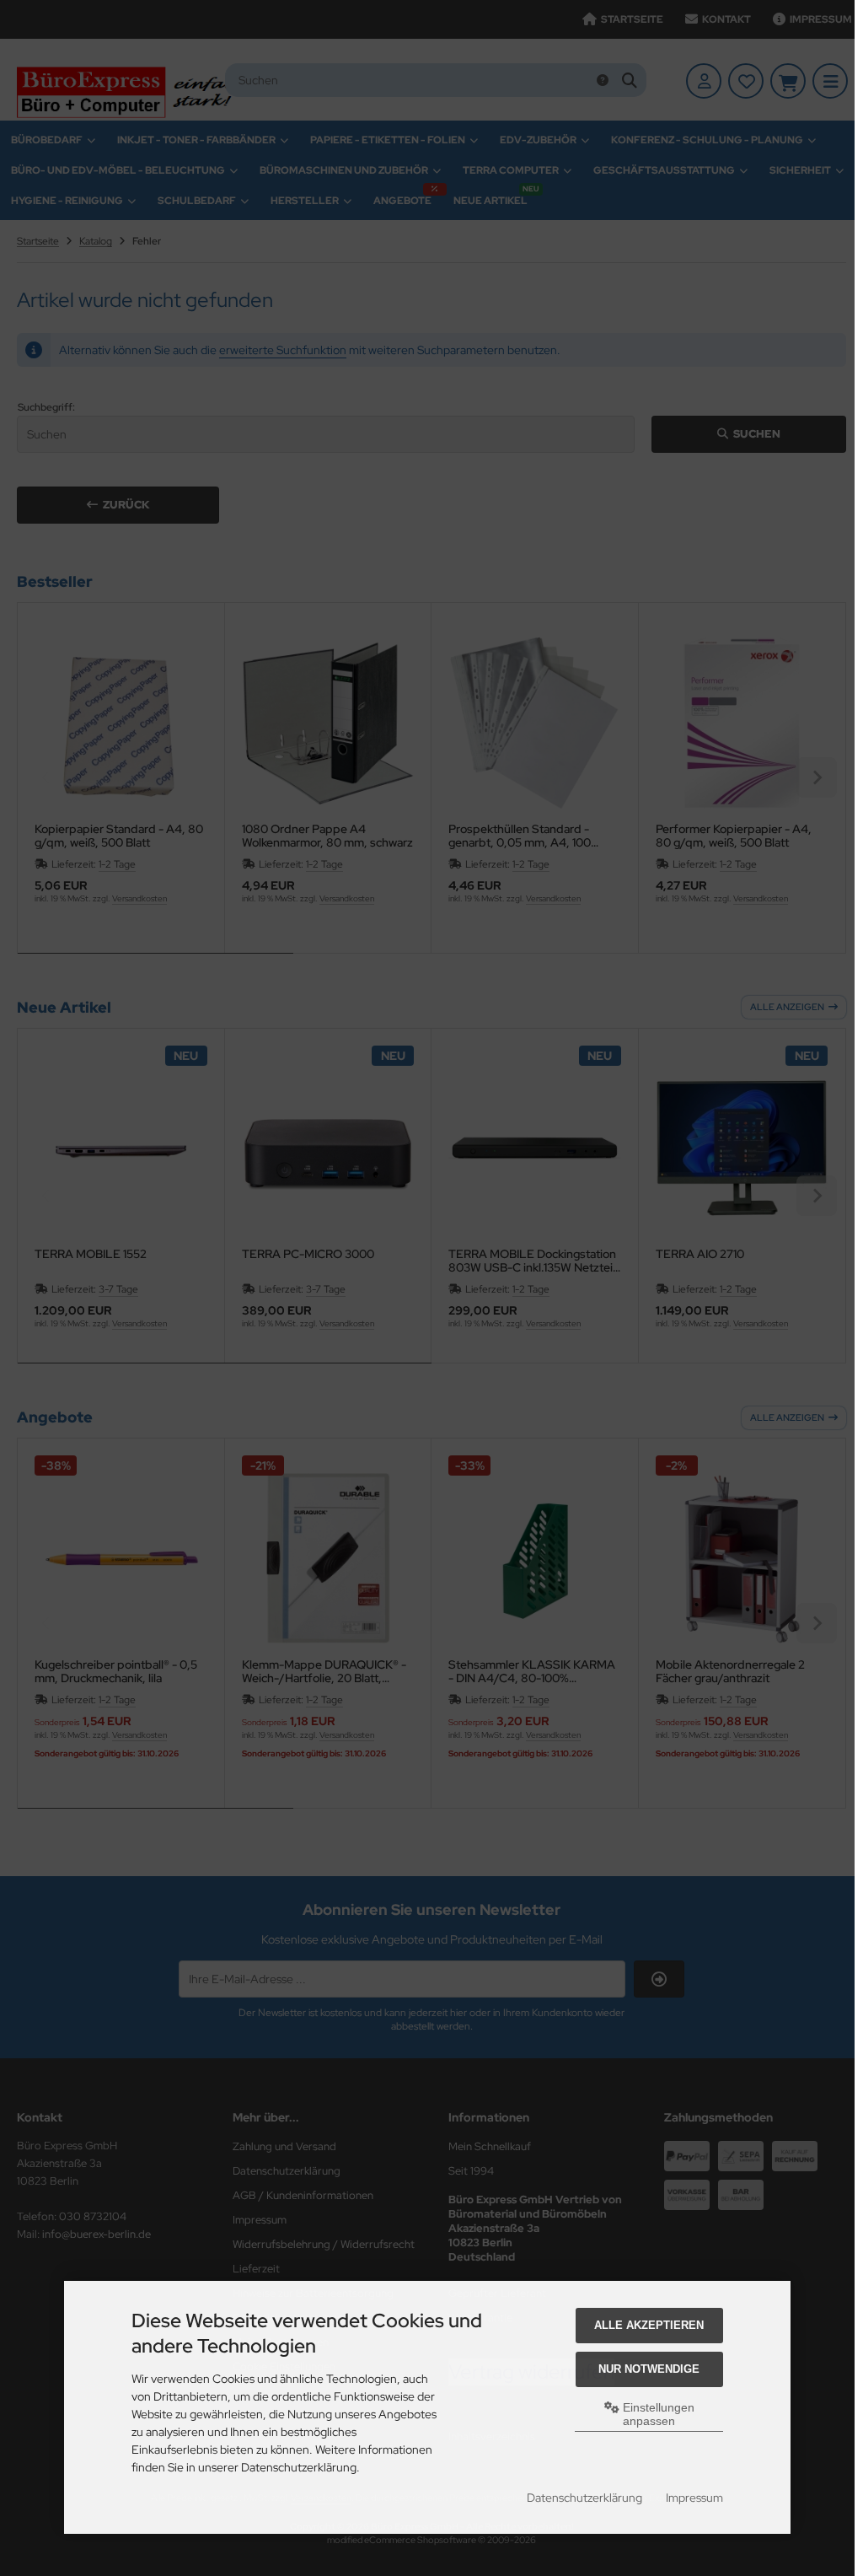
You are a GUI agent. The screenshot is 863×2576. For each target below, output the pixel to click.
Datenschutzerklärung (584, 2498)
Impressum (694, 2498)
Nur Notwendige (649, 2369)
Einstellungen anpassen (657, 2414)
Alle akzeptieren (649, 2325)
